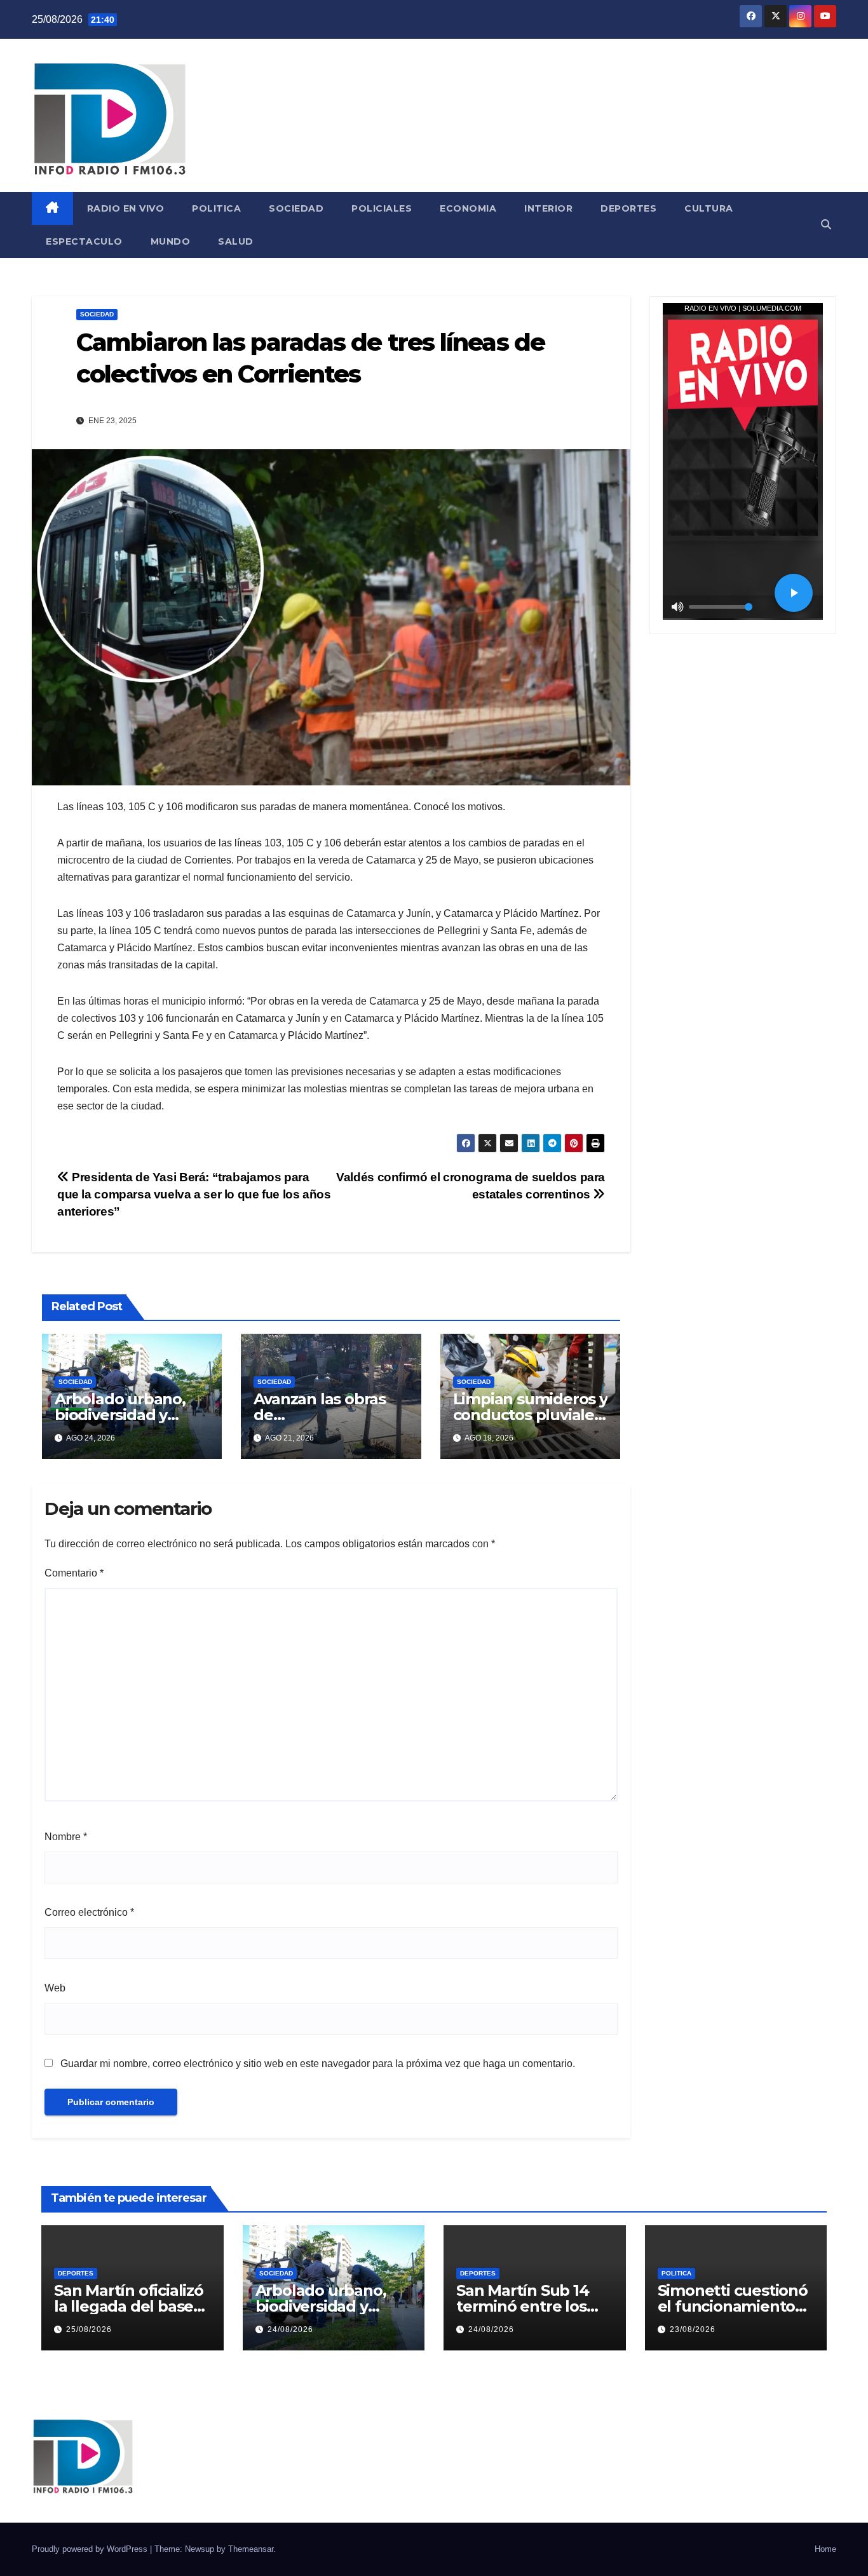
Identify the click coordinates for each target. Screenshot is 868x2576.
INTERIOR (548, 208)
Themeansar (251, 2549)
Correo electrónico (89, 1912)
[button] (826, 225)
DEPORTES (628, 208)
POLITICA (216, 208)
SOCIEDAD (296, 208)
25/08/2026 (89, 2329)
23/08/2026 (693, 2329)
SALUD (236, 241)
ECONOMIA (468, 208)
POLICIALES (382, 208)
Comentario (74, 1573)
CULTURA (709, 208)
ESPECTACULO (84, 241)
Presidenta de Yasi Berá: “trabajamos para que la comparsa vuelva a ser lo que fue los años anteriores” (194, 1194)
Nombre (66, 1837)
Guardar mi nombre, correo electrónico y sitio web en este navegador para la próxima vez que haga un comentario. (318, 2064)
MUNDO (171, 241)
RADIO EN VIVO (126, 208)
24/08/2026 (290, 2329)
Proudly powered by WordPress (91, 2549)
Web (55, 1988)
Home (825, 2549)
